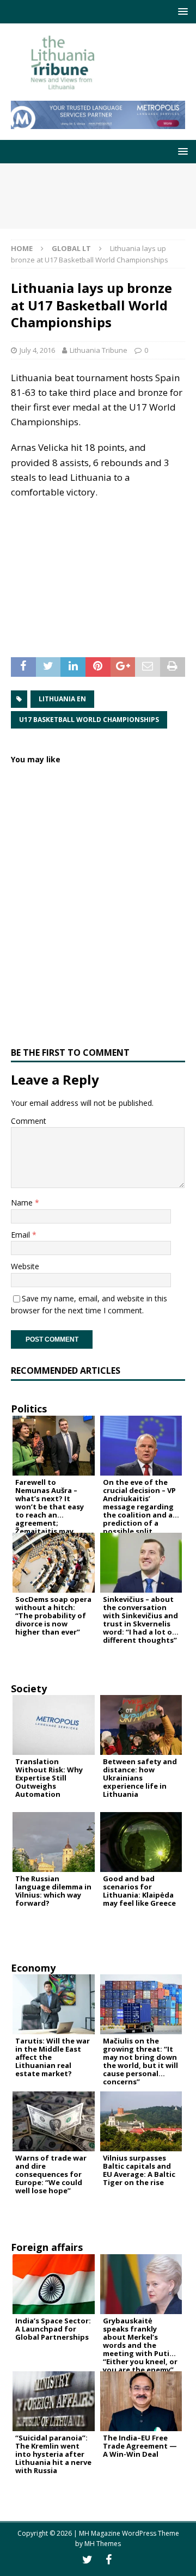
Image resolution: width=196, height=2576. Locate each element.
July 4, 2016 (37, 350)
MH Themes (103, 2544)
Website (25, 1266)
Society (29, 1688)
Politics (29, 1409)
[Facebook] (109, 2560)
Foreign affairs (47, 2247)
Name (23, 1203)
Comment (29, 1121)
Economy (33, 1968)
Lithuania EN (62, 699)
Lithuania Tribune (99, 350)
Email (22, 1235)
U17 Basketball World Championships (89, 720)
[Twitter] (87, 2560)
